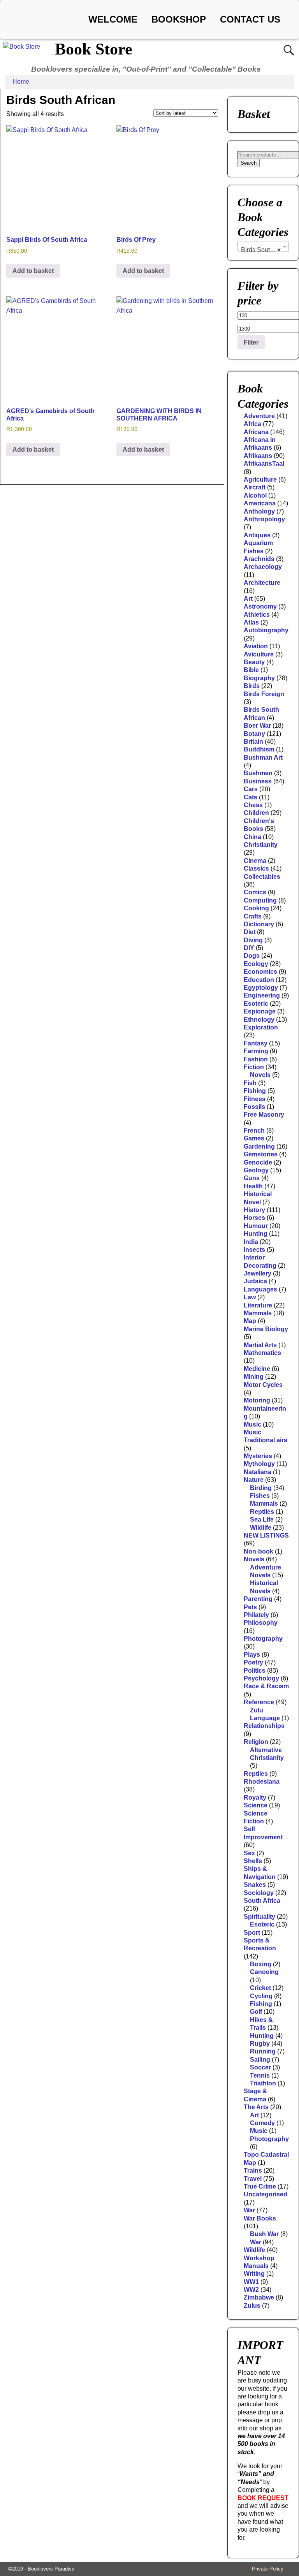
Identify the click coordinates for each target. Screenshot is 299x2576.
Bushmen (258, 773)
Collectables (262, 877)
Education (259, 980)
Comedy (262, 2123)
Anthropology (264, 519)
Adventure (259, 416)
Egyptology (261, 988)
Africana (256, 432)
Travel (253, 2179)
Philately (256, 1615)
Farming (256, 1051)
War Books (260, 2218)
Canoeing (264, 1972)
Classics (256, 868)
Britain (253, 742)
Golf (256, 2012)
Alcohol (255, 495)
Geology (256, 1170)
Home (21, 82)
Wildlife (261, 1528)
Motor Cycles (263, 1385)
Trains (253, 2170)
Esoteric (256, 1004)
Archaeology (263, 567)
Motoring (257, 1400)
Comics (255, 892)
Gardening (259, 1146)
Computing (260, 900)
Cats (251, 797)
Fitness (255, 1099)
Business (258, 781)
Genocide (258, 1162)
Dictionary (259, 924)
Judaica (255, 1281)
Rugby (260, 2044)
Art (248, 599)
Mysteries (258, 1456)
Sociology (259, 1893)
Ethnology (259, 1020)
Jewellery (258, 1273)
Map (250, 1321)
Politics (255, 1671)
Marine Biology (266, 1329)
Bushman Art (263, 757)
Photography (263, 1639)
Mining (254, 1377)
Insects (254, 1250)
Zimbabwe (259, 2297)
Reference (259, 1702)
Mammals (258, 1313)
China (252, 837)
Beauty (254, 662)
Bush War (264, 2234)
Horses (254, 1218)
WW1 (251, 2282)
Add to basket (33, 271)
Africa (252, 424)
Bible (251, 670)
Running (263, 2051)
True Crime (260, 2186)
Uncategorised (266, 2194)
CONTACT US (250, 19)
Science (256, 1805)
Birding (261, 1488)
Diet (250, 932)
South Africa (262, 1901)
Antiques (257, 535)
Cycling (261, 1996)
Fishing (255, 1091)
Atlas (251, 622)
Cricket (260, 1988)
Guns (252, 1178)
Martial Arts (260, 1345)
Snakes (255, 1885)
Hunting (256, 1234)
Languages (260, 1289)
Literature (258, 1305)
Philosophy (261, 1623)
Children (256, 813)
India (251, 1242)
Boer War (257, 726)
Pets (250, 1607)
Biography (259, 678)
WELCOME (113, 19)
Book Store (94, 49)
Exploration (261, 1027)
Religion (256, 1742)
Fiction (254, 1067)
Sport (252, 1933)
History (254, 1210)
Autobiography (266, 630)
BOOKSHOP (179, 19)
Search (249, 163)
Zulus (252, 2306)
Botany (254, 734)
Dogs (252, 956)
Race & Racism (266, 1686)
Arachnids (259, 559)
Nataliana (258, 1472)
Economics (260, 972)
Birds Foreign (264, 694)
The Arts (256, 2107)
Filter (251, 342)
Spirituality (259, 1917)
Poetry (253, 1662)
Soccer (260, 2067)
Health (253, 1186)
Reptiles (262, 1512)
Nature (254, 1480)
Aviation (256, 646)
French (254, 1131)
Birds (252, 686)
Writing (254, 2274)
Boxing (261, 1964)
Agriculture (260, 479)
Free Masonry (264, 1115)
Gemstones (261, 1154)
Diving (253, 940)
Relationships (264, 1726)
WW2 (251, 2290)
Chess (253, 805)
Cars (251, 789)
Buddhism (259, 749)
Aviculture (259, 654)
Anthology (259, 511)
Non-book (259, 1551)
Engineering (262, 995)
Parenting (258, 1599)
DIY (249, 948)
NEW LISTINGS (266, 1535)
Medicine (257, 1369)
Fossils (254, 1107)
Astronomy (260, 606)
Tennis (260, 2075)
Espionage (260, 1011)
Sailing (260, 2060)
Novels (260, 1075)
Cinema (255, 861)
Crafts (253, 916)
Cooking (256, 908)
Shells (253, 1861)
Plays (252, 1655)
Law (250, 1297)
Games (254, 1138)
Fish (250, 1083)
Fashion (256, 1059)
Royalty (255, 1797)
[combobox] (263, 246)
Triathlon (263, 2083)
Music (252, 1424)
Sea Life (262, 1519)
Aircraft (255, 487)
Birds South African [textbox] (265, 250)
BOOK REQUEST (263, 2498)
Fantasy (256, 1043)
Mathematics (262, 1353)
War (249, 2210)
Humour (256, 1226)
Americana (260, 503)
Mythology (259, 1464)
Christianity (261, 845)
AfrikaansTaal (264, 464)
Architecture (262, 583)
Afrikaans (258, 456)
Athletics (257, 615)
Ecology (256, 964)
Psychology (261, 1678)
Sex (249, 1853)
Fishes (260, 1496)
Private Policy (268, 2569)
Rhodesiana (262, 1782)
